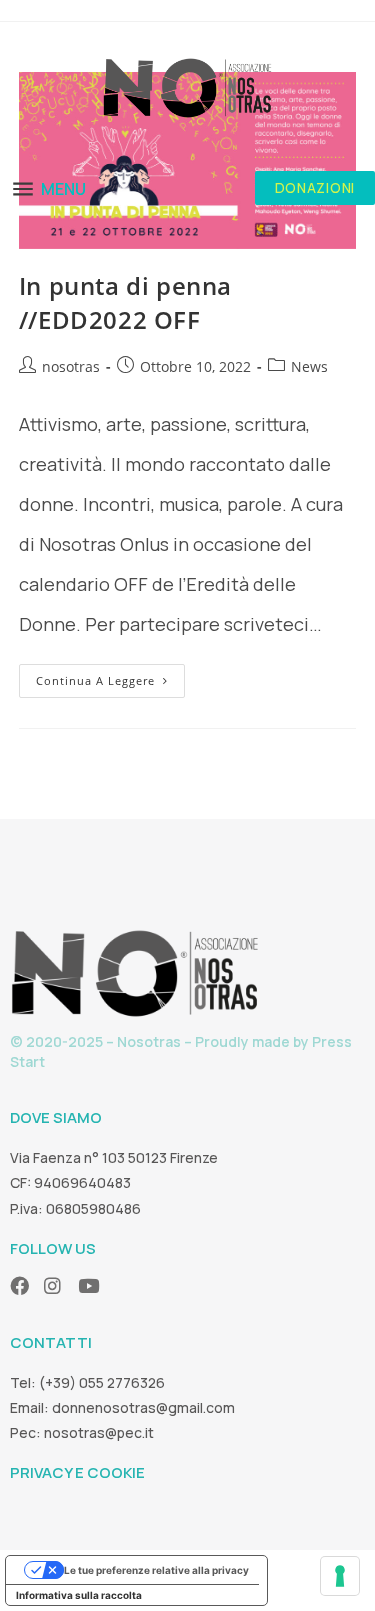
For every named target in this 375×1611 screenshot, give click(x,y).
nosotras (71, 366)
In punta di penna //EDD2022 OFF (125, 302)
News (309, 366)
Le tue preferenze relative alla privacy (156, 1570)
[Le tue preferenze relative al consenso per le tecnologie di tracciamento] (340, 1576)
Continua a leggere (110, 676)
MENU (63, 189)
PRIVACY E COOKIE (77, 1472)
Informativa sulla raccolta (79, 1595)
